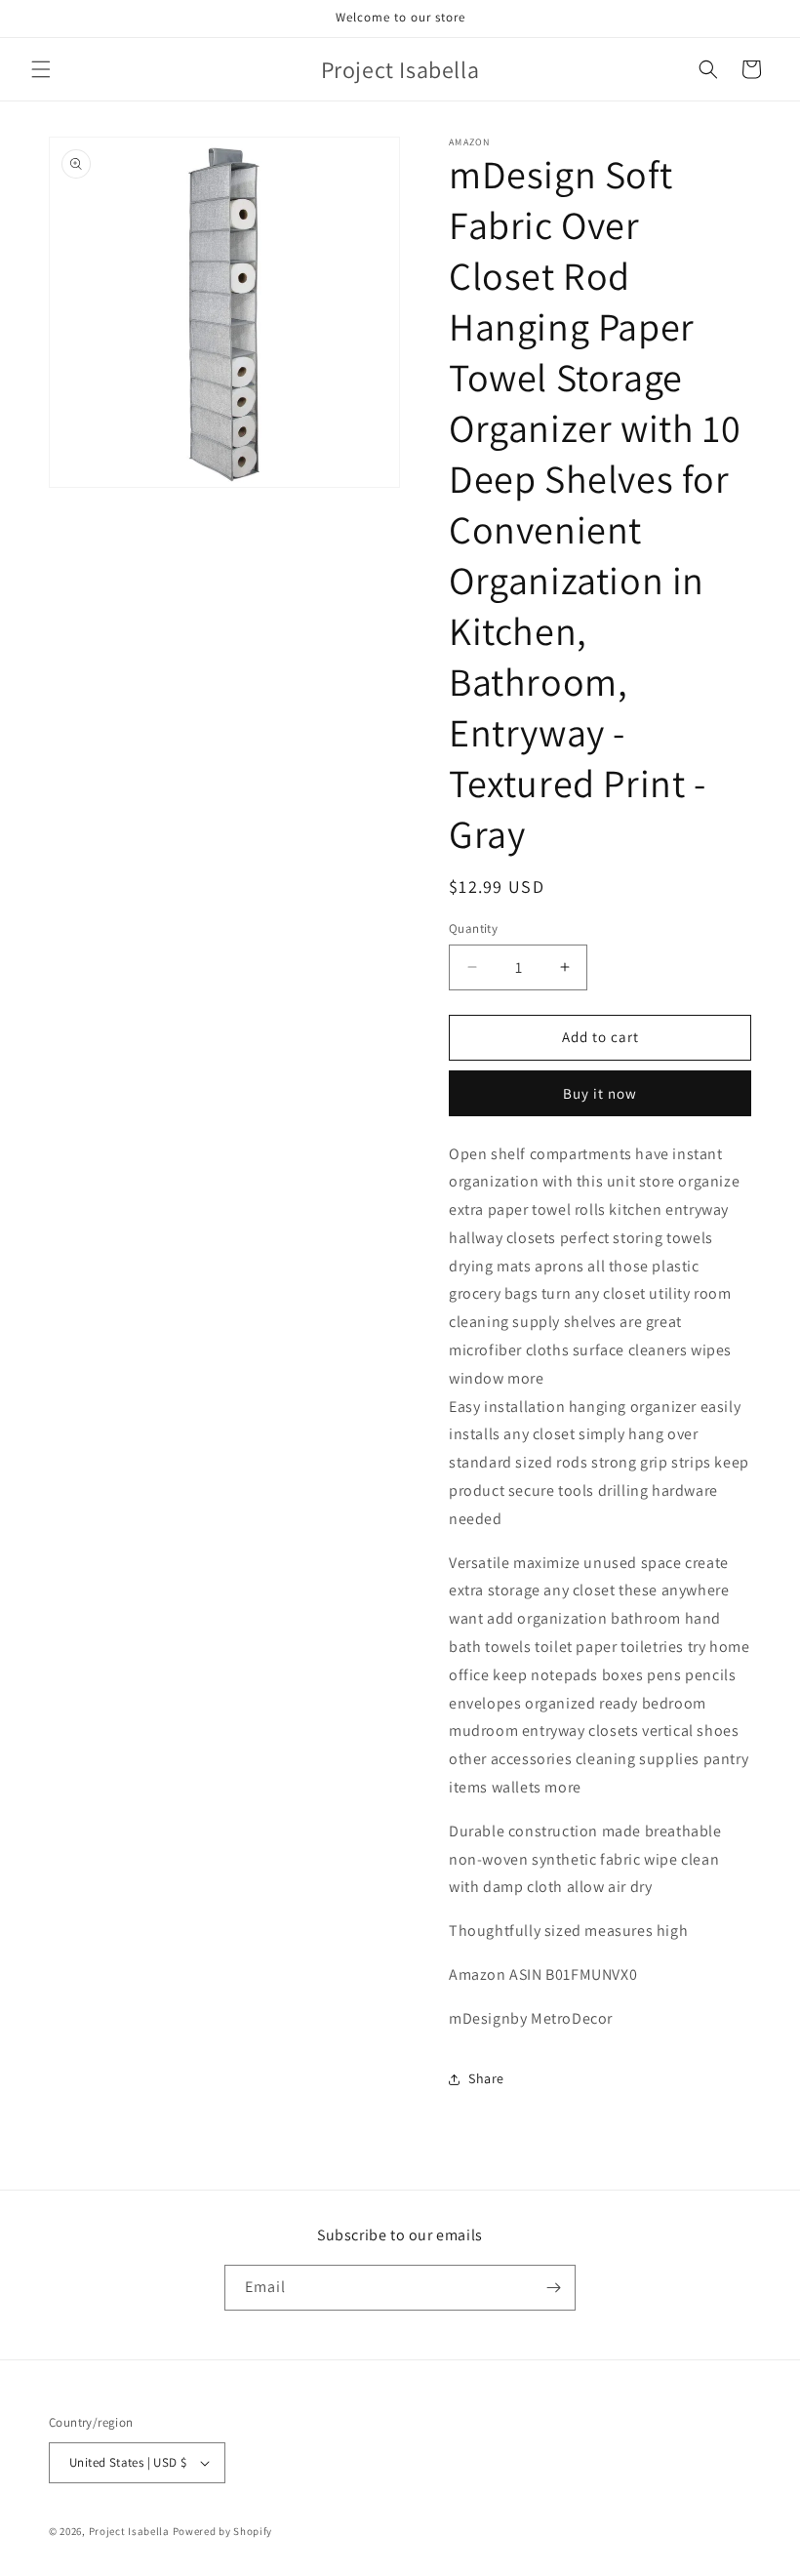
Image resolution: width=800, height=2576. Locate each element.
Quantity (473, 928)
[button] (41, 69)
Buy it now (600, 1093)
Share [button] (486, 2078)
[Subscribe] (553, 2288)
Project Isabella (129, 2531)
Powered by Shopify (223, 2531)
